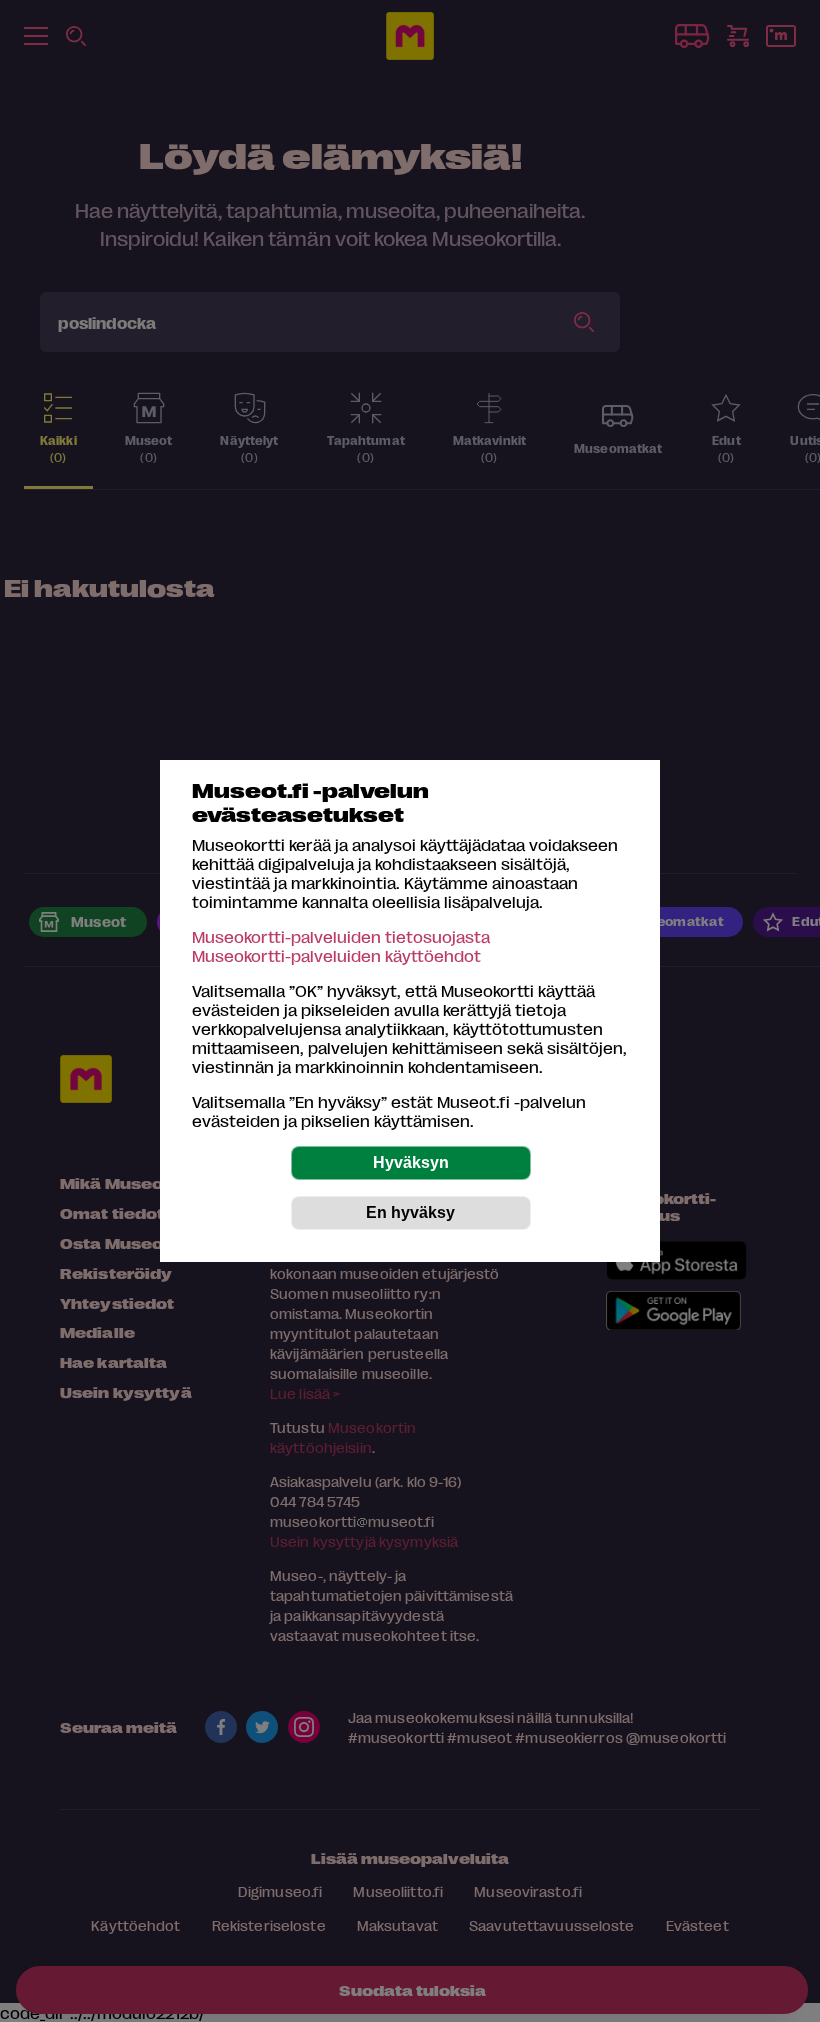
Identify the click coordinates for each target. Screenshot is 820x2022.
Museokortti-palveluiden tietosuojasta (341, 936)
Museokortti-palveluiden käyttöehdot (336, 955)
